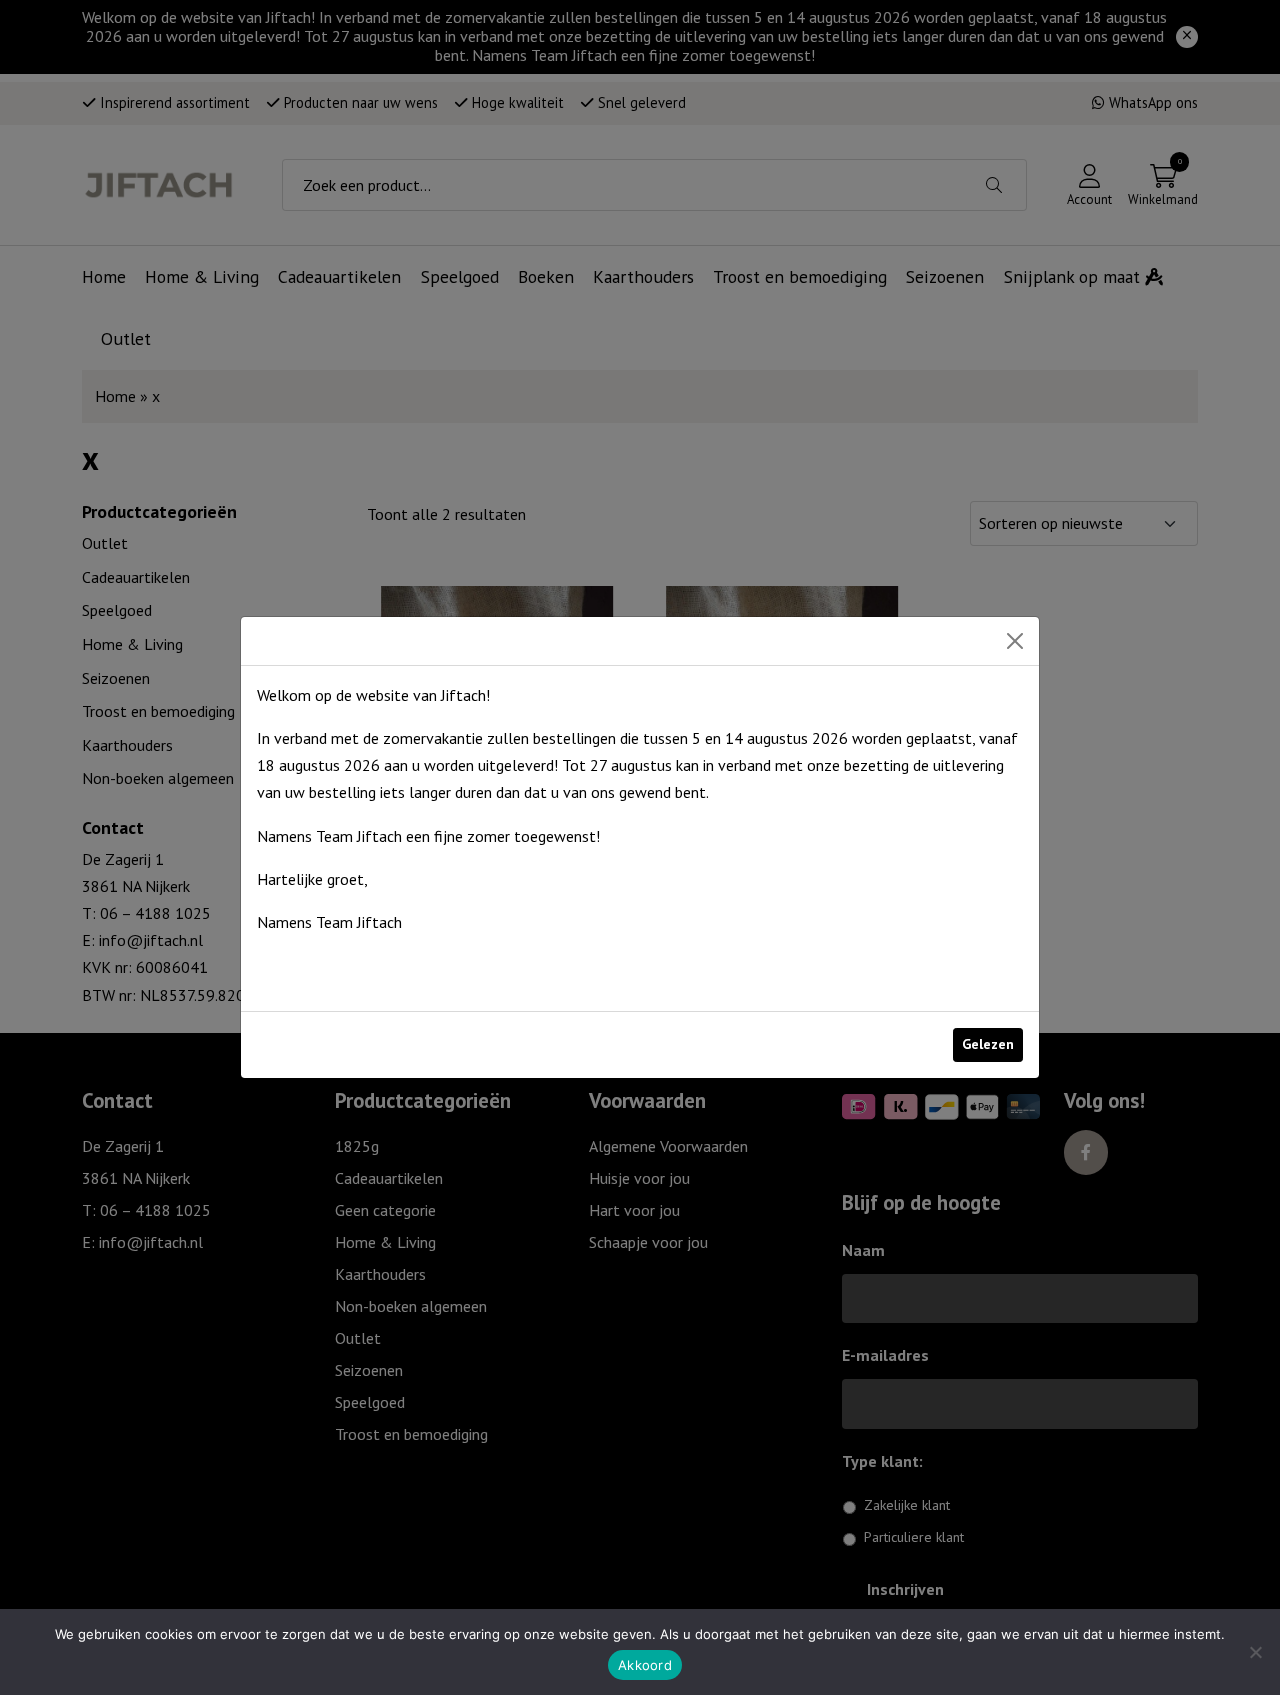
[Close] (1015, 641)
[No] (1255, 1652)
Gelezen (988, 1044)
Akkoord (645, 1665)
